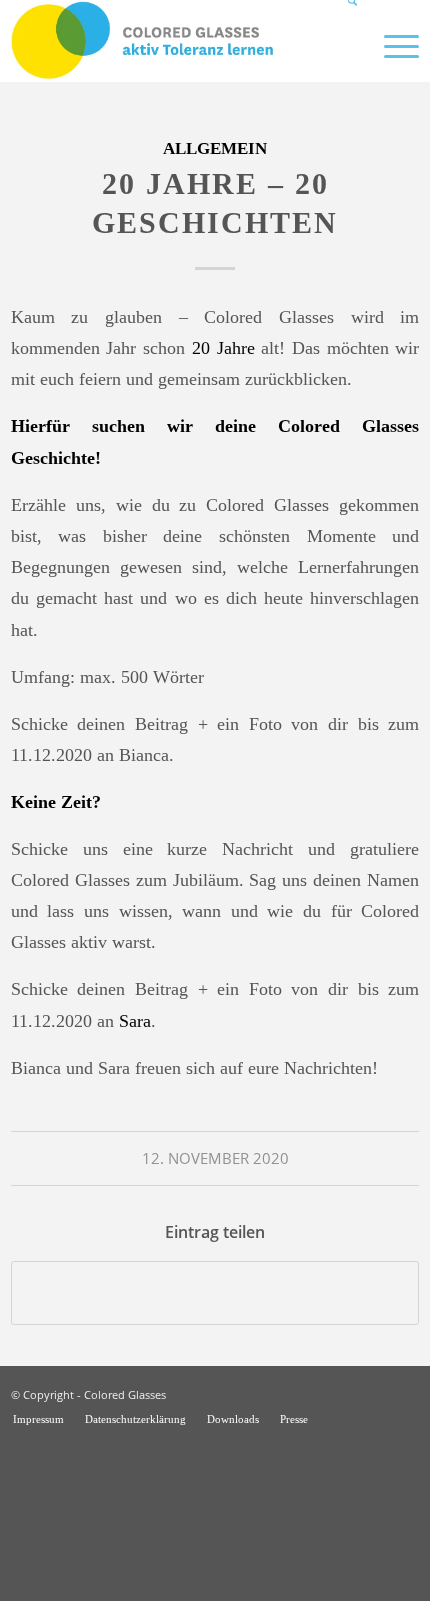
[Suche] (344, 45)
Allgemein (215, 148)
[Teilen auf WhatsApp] (215, 1292)
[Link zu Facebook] (404, 1392)
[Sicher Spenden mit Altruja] (150, 1587)
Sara (135, 1021)
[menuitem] (344, 45)
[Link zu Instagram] (374, 1392)
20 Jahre (223, 348)
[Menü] (391, 45)
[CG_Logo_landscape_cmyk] (174, 41)
